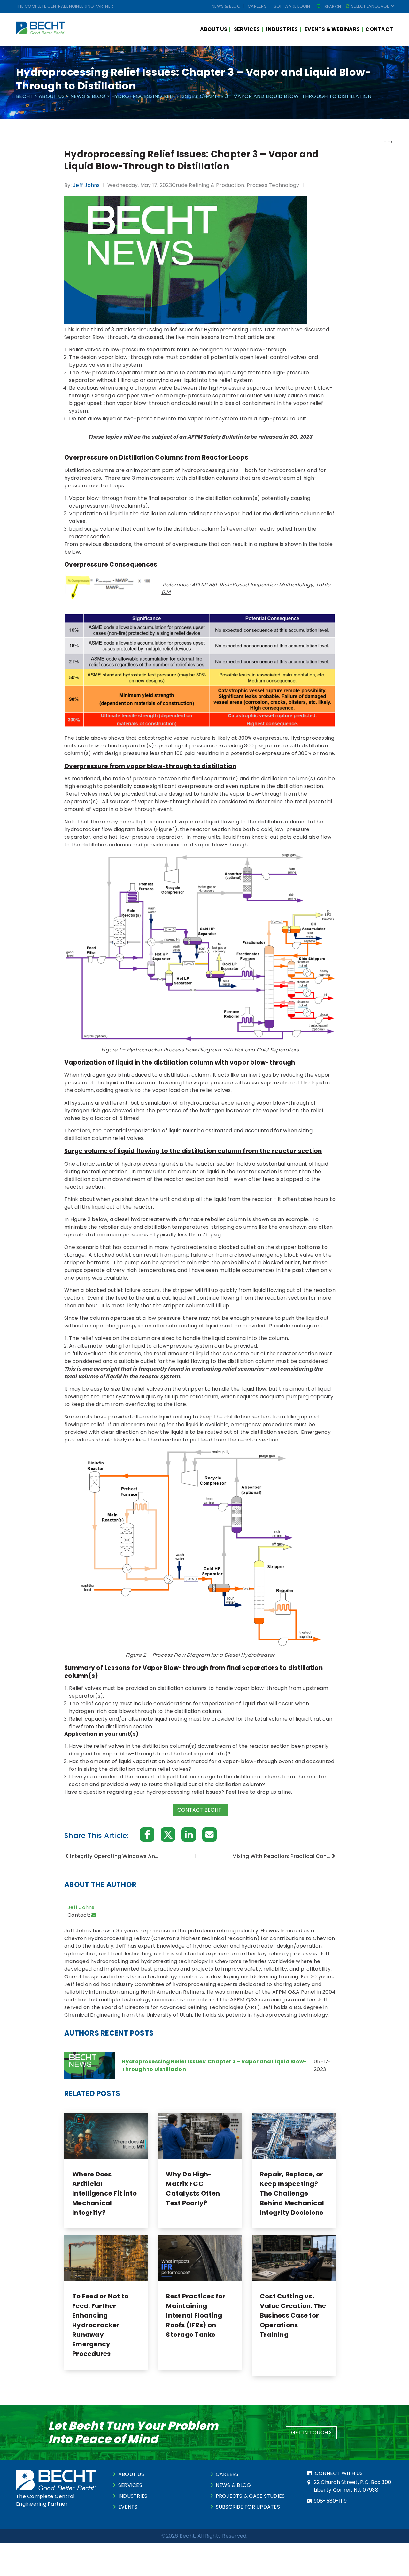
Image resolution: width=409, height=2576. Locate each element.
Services (247, 29)
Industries (282, 29)
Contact (379, 29)
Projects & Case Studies (250, 2496)
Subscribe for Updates (248, 2507)
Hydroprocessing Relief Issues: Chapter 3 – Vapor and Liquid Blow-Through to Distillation (214, 2065)
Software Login (292, 6)
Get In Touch (310, 2432)
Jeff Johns (86, 185)
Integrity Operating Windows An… (114, 1856)
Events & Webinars (332, 29)
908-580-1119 (330, 2501)
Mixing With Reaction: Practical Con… (281, 1856)
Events (128, 2507)
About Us (214, 29)
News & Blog (226, 6)
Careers (257, 6)
